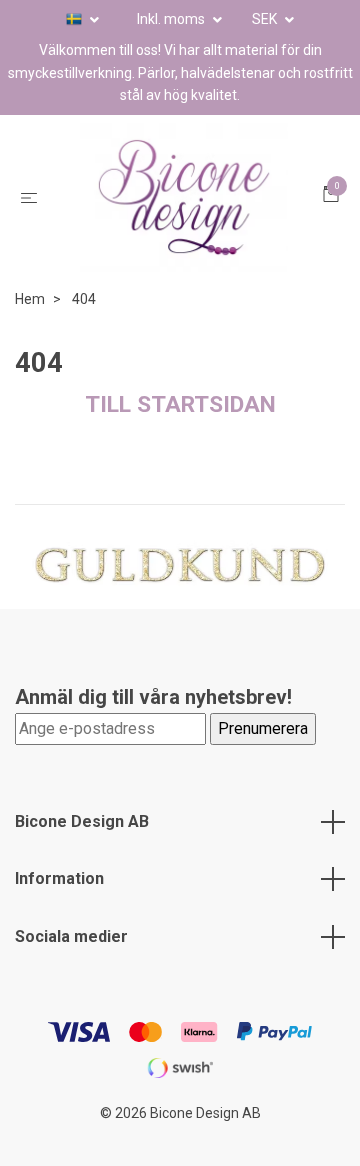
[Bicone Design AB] (184, 213)
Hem (30, 330)
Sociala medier (71, 967)
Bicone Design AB (82, 852)
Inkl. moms (172, 19)
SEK (266, 19)
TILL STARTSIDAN (180, 435)
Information (59, 909)
